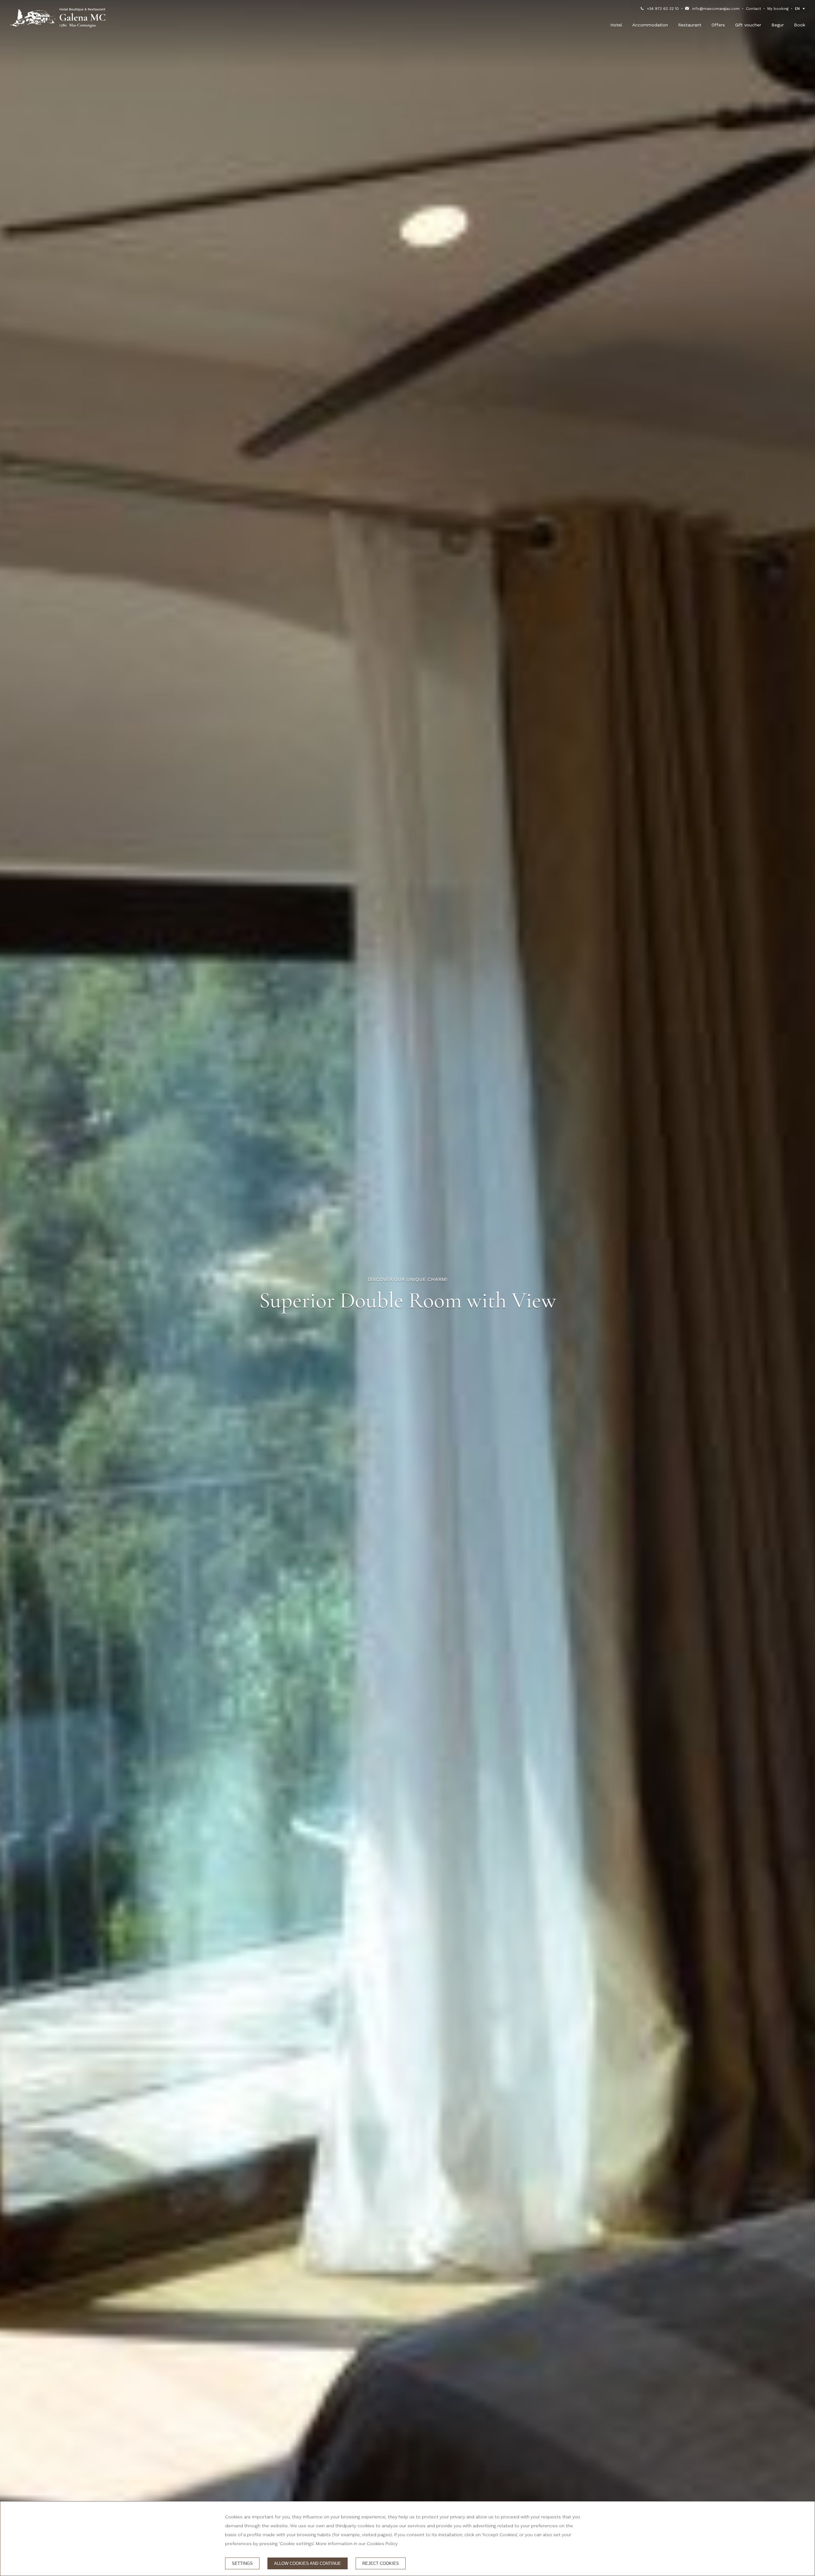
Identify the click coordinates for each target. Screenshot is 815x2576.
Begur (778, 25)
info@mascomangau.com (716, 9)
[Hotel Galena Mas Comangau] (58, 18)
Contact (753, 9)
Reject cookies (381, 2563)
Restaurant (690, 25)
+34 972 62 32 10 (663, 9)
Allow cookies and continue (308, 2563)
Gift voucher (748, 25)
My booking (778, 9)
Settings (242, 2563)
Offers (718, 25)
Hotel (616, 25)
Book (800, 25)
